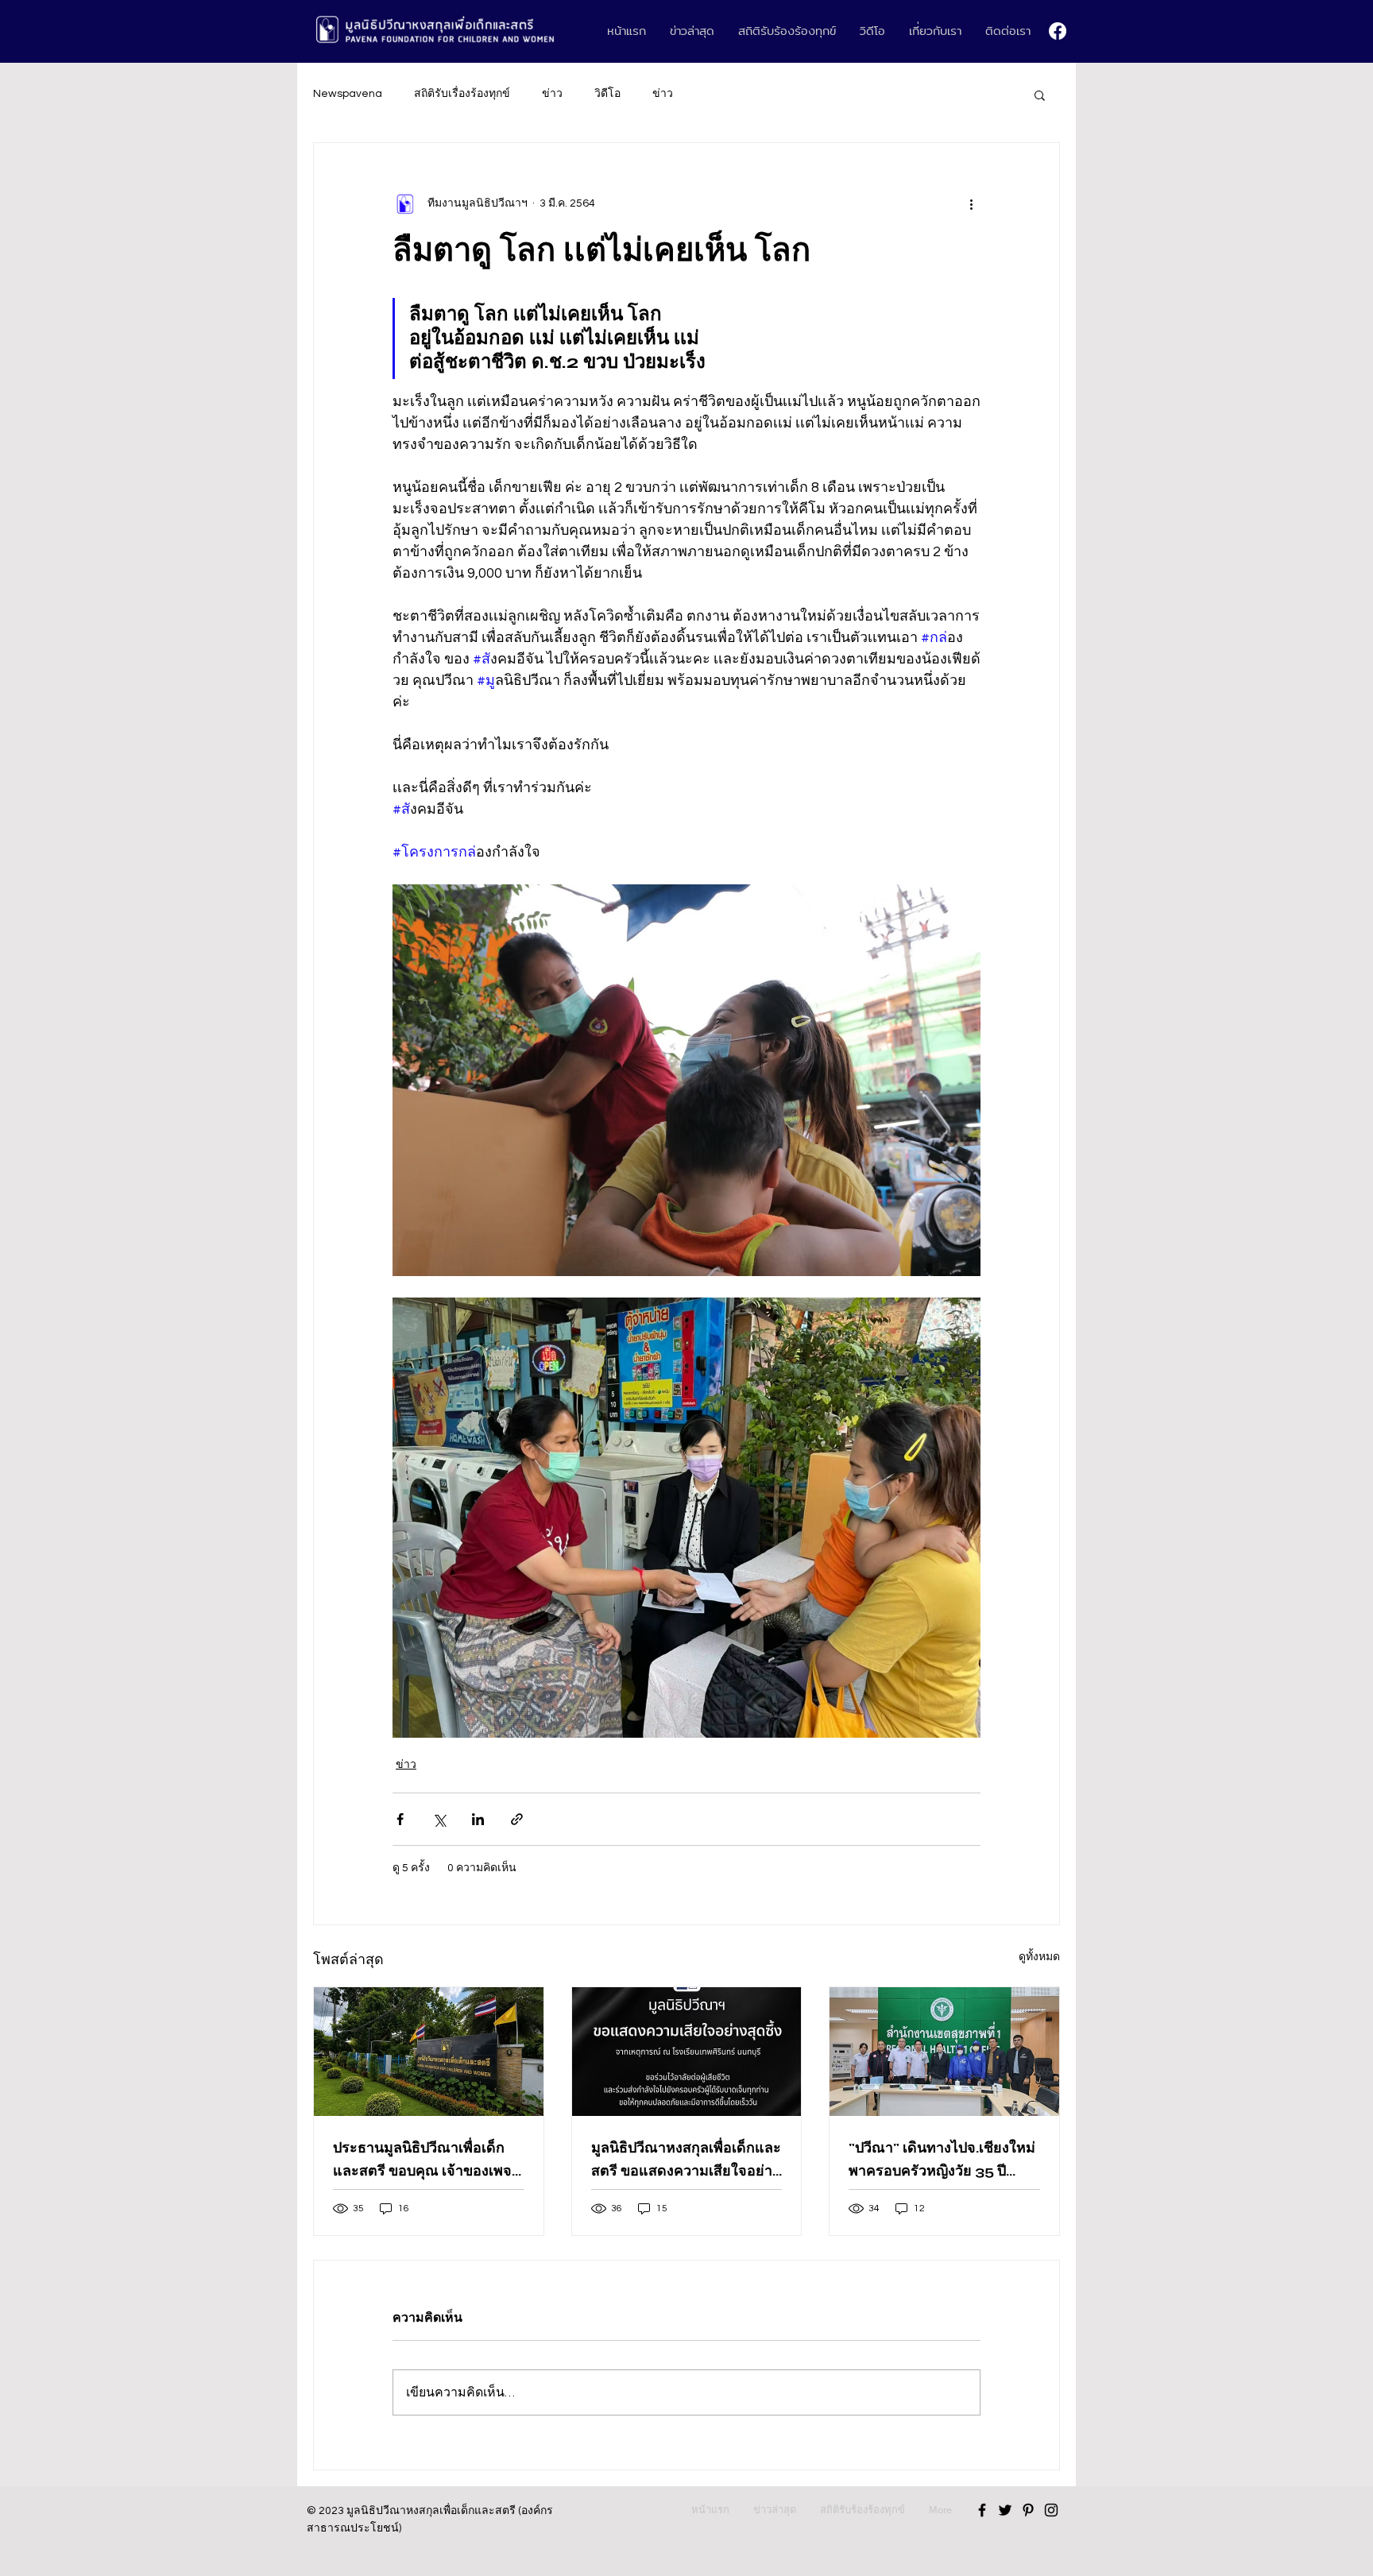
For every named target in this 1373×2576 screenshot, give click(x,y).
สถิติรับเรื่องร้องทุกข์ (462, 94)
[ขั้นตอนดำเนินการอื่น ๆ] (971, 203)
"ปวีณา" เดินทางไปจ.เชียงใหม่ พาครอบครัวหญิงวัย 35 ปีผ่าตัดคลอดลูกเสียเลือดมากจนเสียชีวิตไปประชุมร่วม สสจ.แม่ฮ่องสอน (943, 2160)
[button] (1040, 95)
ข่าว (552, 94)
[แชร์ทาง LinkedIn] (478, 1819)
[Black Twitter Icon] (1005, 2510)
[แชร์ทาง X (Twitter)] (439, 1819)
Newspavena (348, 94)
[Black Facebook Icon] (982, 2510)
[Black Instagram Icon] (1051, 2510)
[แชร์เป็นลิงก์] (517, 1819)
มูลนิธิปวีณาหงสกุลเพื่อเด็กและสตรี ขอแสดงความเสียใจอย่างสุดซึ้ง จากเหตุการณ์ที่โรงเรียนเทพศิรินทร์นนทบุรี (686, 2160)
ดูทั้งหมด (1039, 1957)
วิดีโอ (607, 94)
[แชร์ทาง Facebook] (400, 1819)
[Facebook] (1058, 31)
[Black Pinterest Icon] (1028, 2510)
